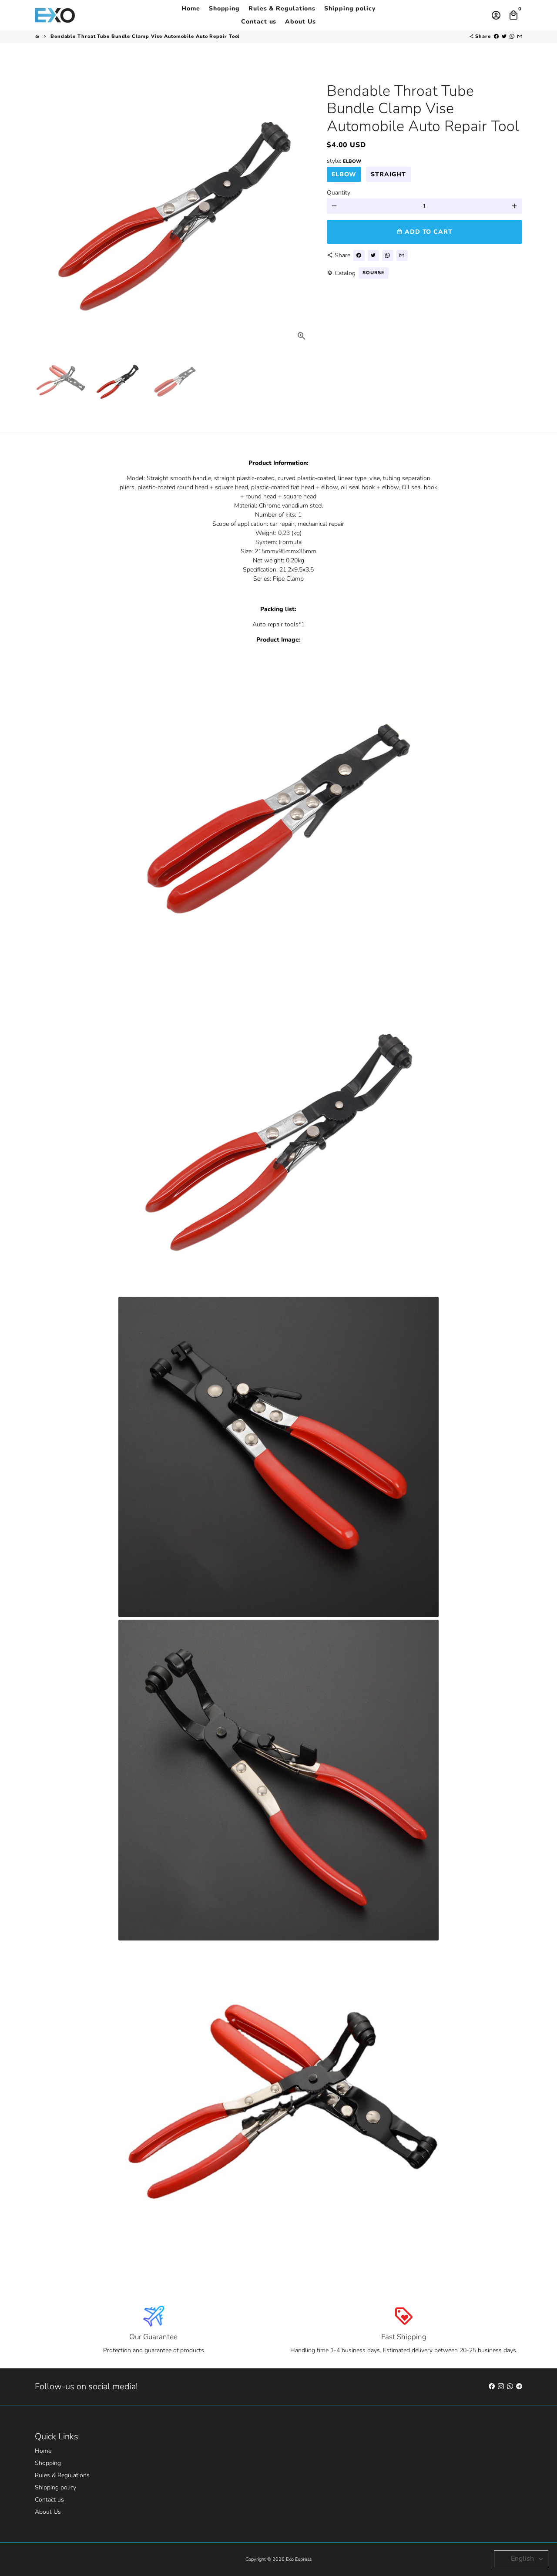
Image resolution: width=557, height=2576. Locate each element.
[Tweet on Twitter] (504, 36)
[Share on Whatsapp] (512, 36)
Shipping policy (350, 8)
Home (191, 8)
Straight (388, 174)
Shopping (224, 8)
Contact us (259, 22)
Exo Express (299, 2559)
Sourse (374, 273)
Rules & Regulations (282, 8)
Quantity (339, 193)
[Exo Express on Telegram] (519, 2386)
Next (303, 209)
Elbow (344, 174)
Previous (46, 209)
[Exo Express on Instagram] (501, 2386)
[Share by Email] (520, 36)
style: (344, 161)
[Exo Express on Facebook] (492, 2386)
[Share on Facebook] (496, 36)
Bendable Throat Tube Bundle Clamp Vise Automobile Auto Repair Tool (145, 36)
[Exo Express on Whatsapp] (510, 2386)
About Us (300, 22)
